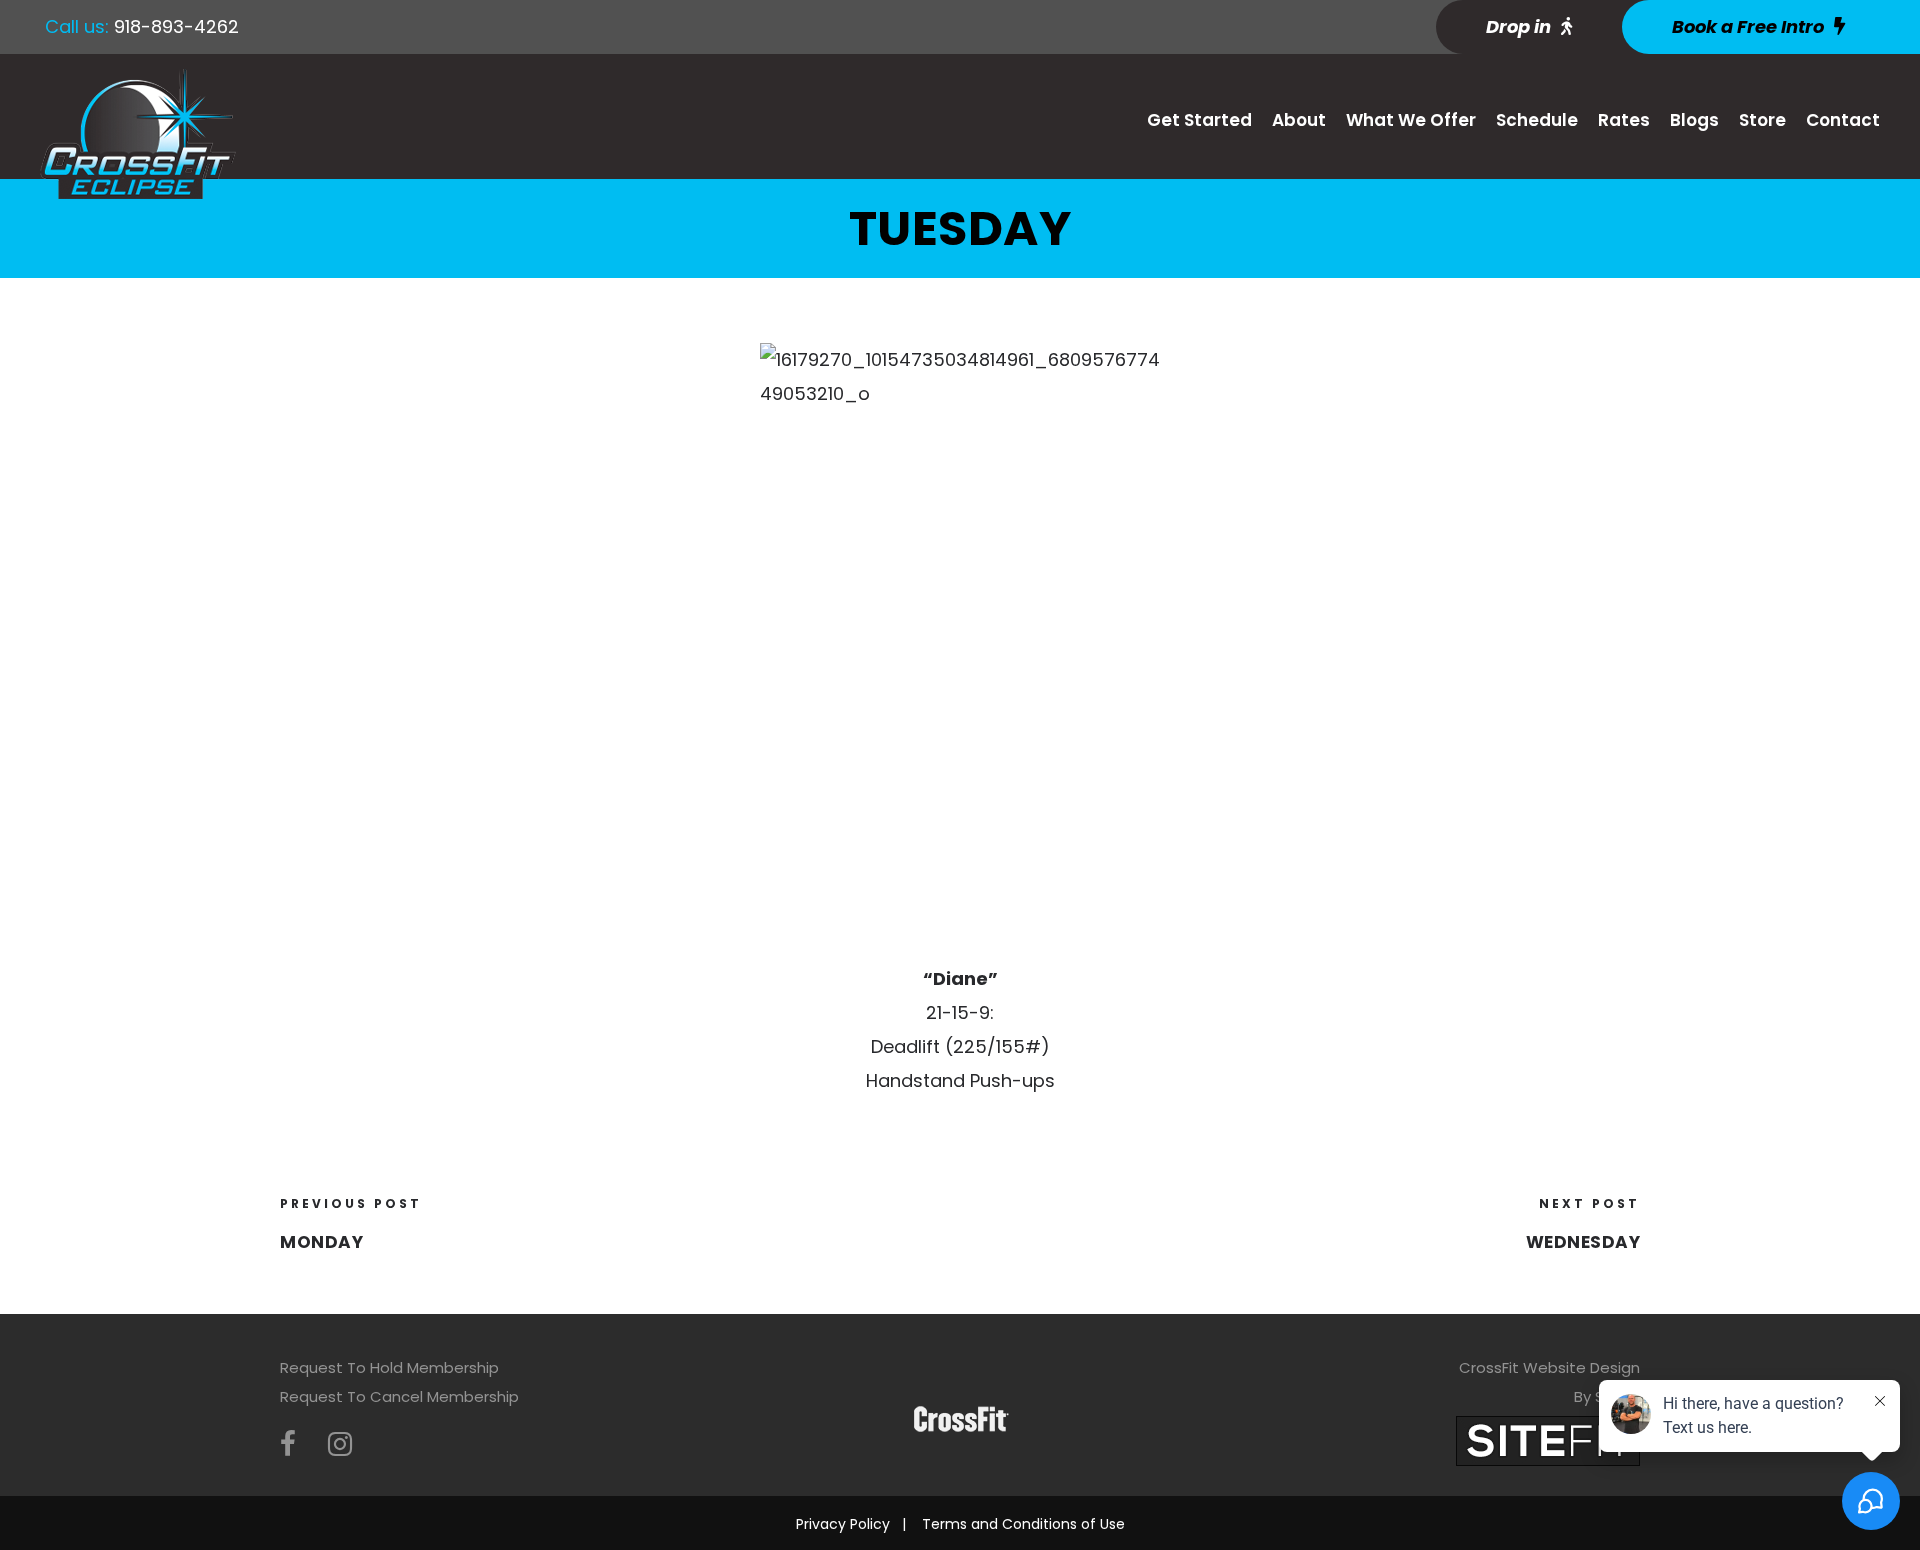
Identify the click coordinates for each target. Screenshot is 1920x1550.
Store (1762, 120)
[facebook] (288, 1444)
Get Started (1199, 120)
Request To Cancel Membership (399, 1396)
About (1299, 120)
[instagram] (340, 1444)
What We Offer (1411, 120)
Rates (1624, 120)
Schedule (1537, 120)
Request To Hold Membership (389, 1367)
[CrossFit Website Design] (1548, 1439)
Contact (1843, 120)
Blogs (1694, 120)
